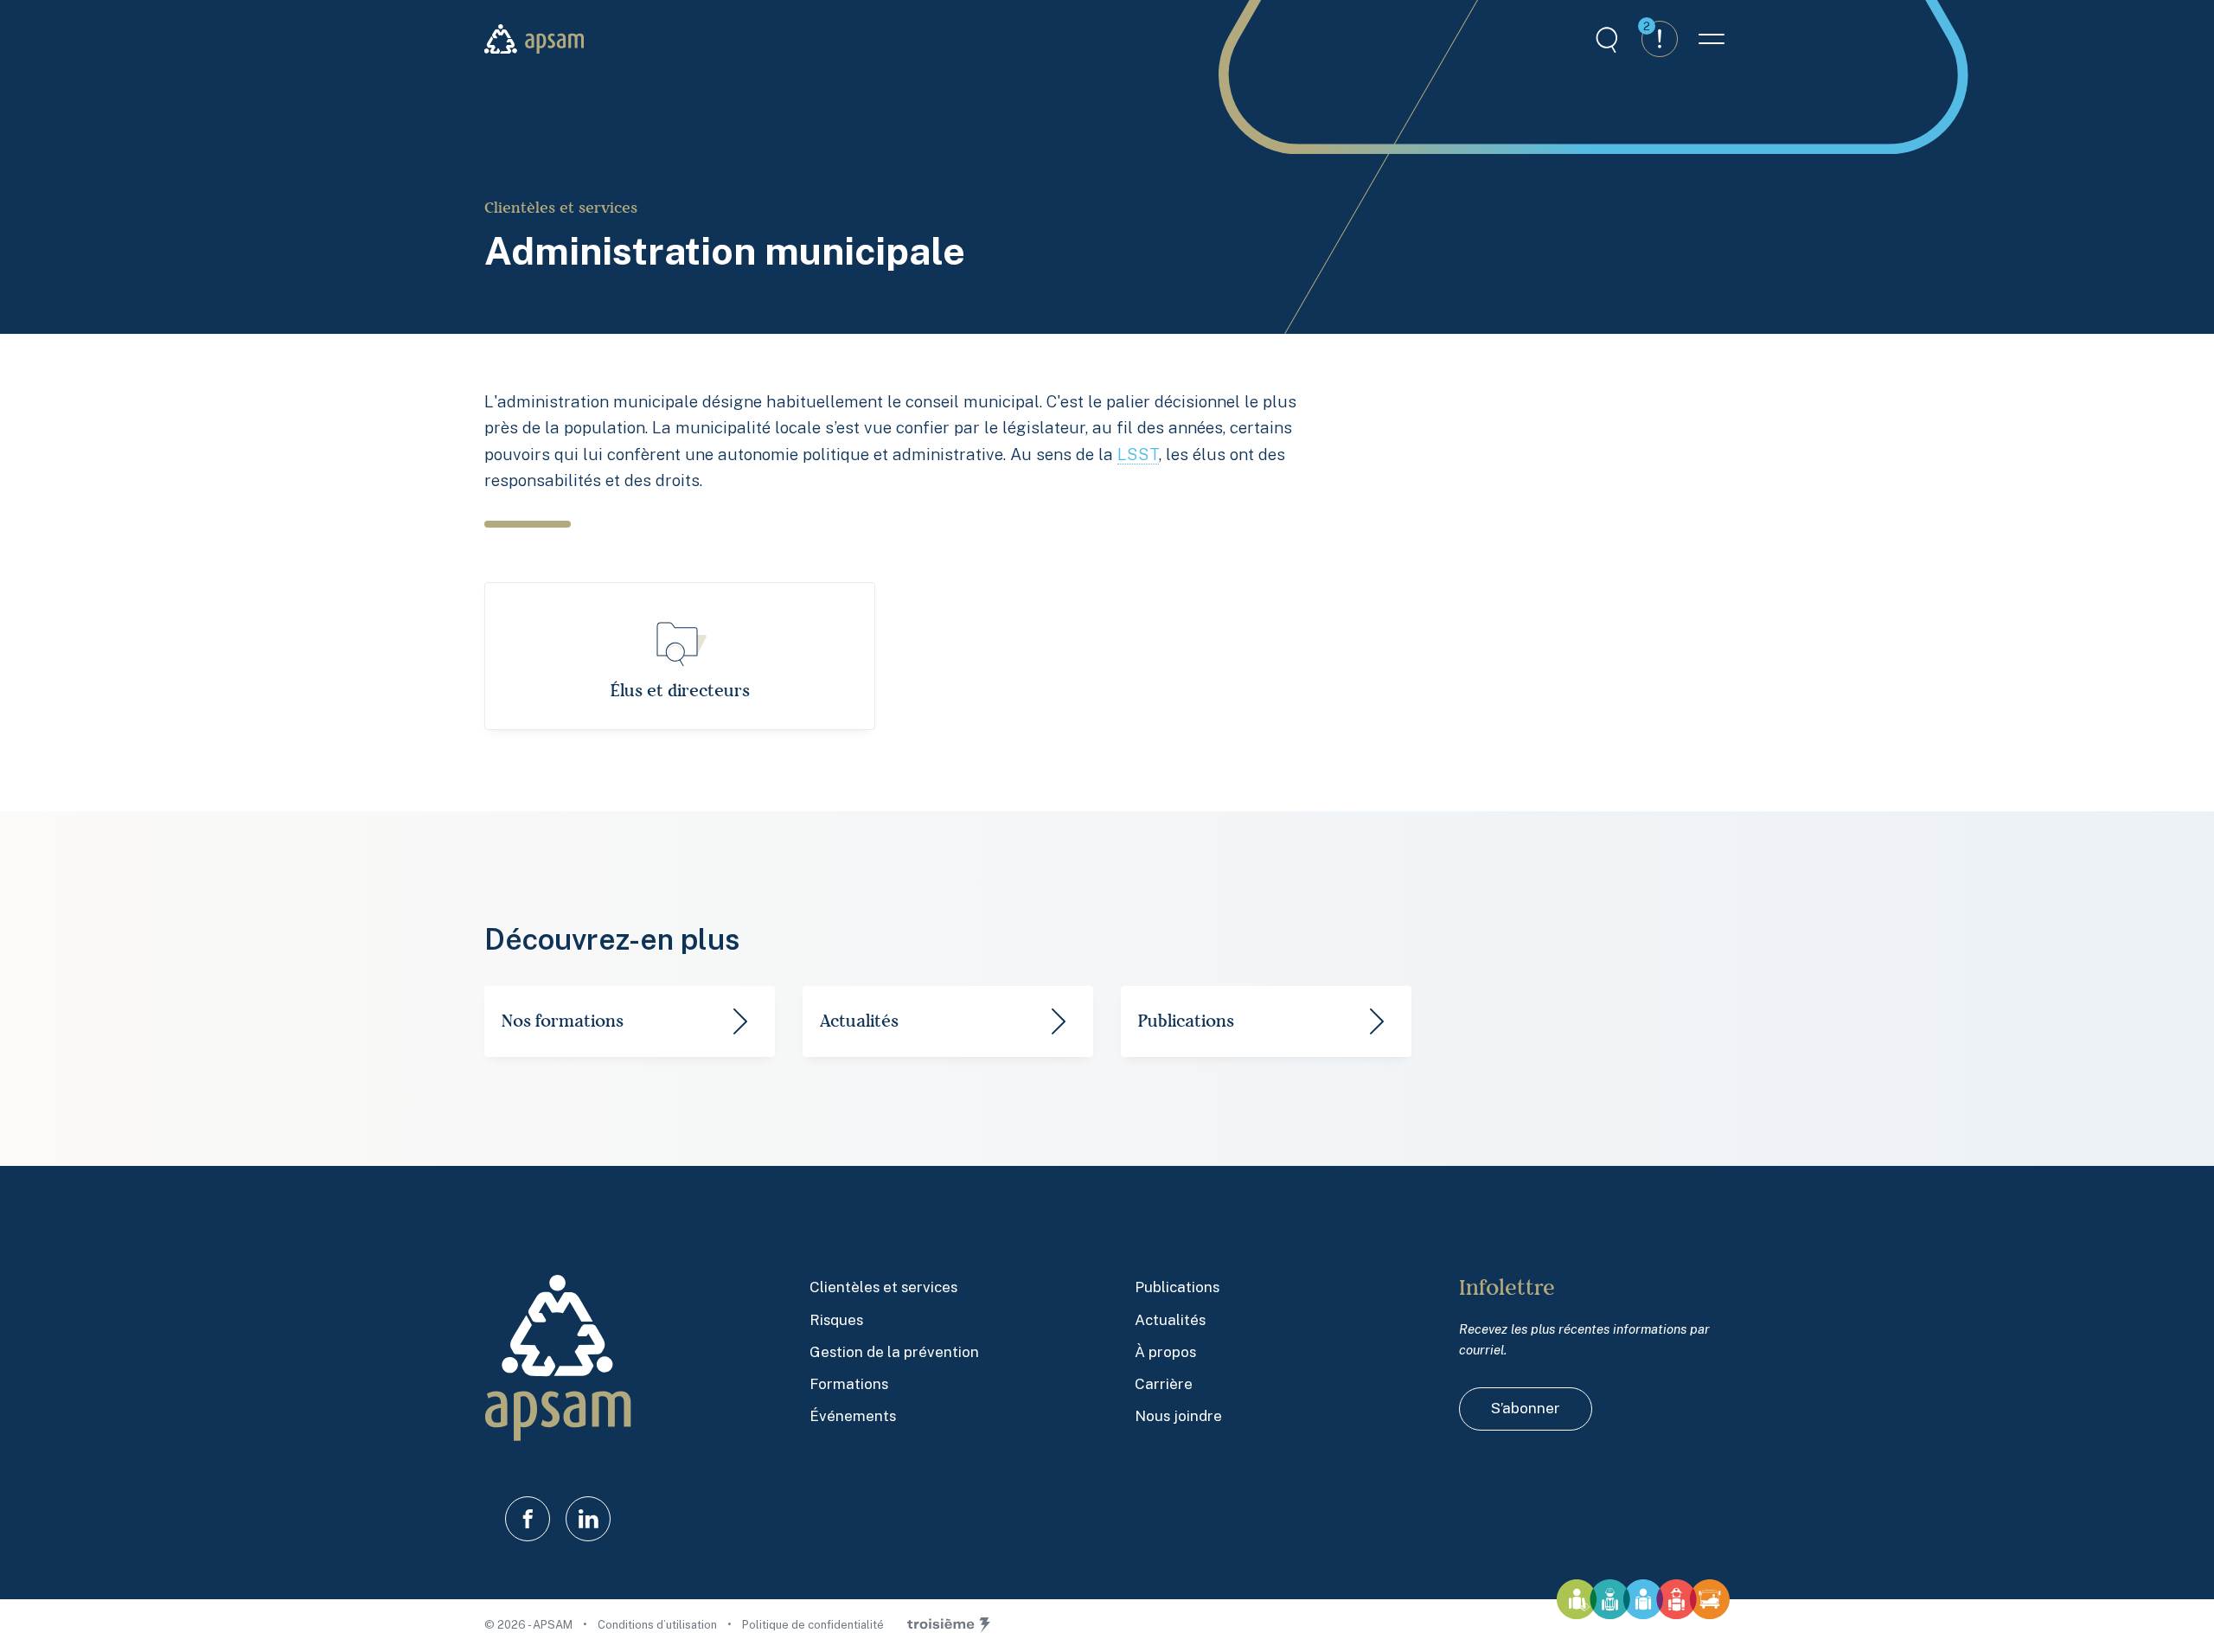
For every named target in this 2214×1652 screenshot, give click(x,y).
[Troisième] (949, 1625)
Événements (853, 1416)
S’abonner (1526, 1408)
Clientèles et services (561, 208)
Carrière (1164, 1384)
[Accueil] (534, 39)
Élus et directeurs (680, 691)
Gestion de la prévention (894, 1352)
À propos (1165, 1352)
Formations (849, 1384)
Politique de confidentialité (813, 1625)
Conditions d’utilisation (659, 1625)
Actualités (1170, 1320)
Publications (1177, 1287)
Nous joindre (1178, 1416)
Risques (836, 1320)
